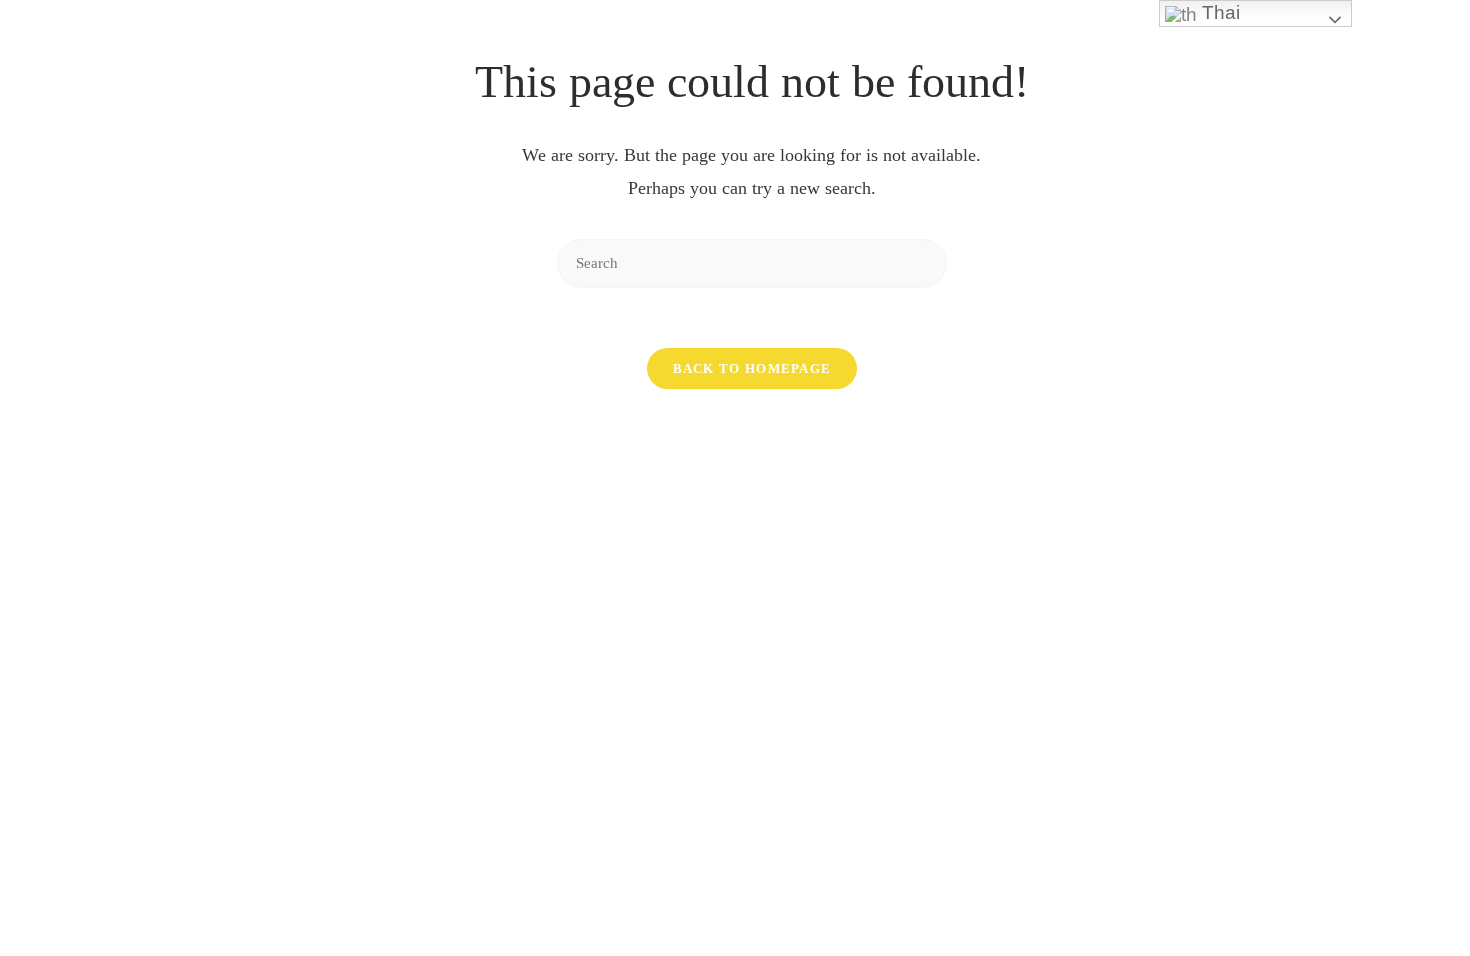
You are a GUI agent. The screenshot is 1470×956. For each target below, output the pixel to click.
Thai (1218, 12)
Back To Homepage (752, 368)
